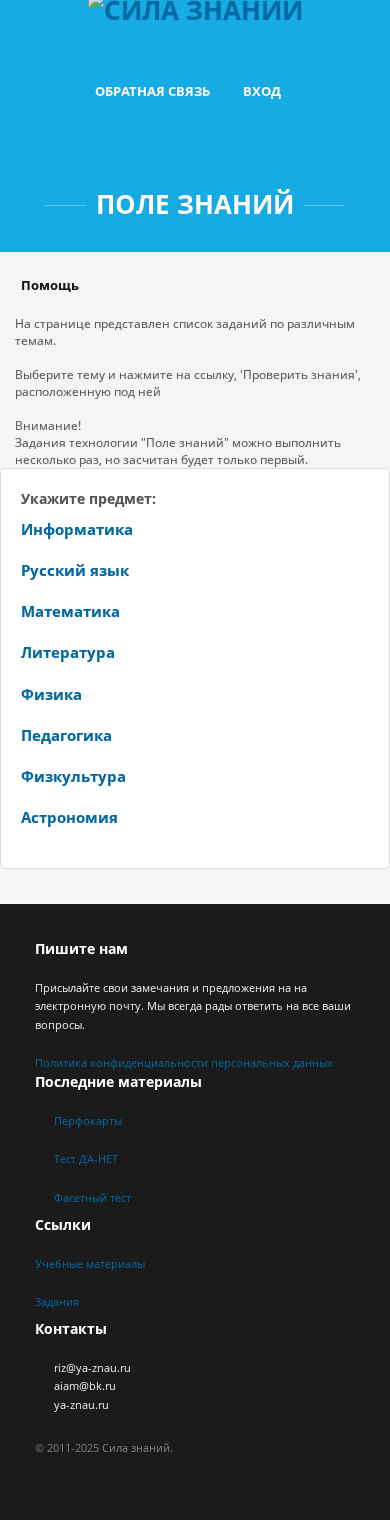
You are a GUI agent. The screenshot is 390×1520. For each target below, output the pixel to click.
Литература (68, 652)
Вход (262, 91)
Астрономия (69, 817)
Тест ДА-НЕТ (86, 1158)
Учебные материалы (90, 1263)
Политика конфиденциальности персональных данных (184, 1062)
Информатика (77, 529)
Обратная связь (152, 91)
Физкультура (73, 776)
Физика (51, 694)
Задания (57, 1301)
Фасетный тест (92, 1197)
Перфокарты (88, 1120)
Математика (70, 611)
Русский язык (75, 570)
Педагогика (66, 735)
